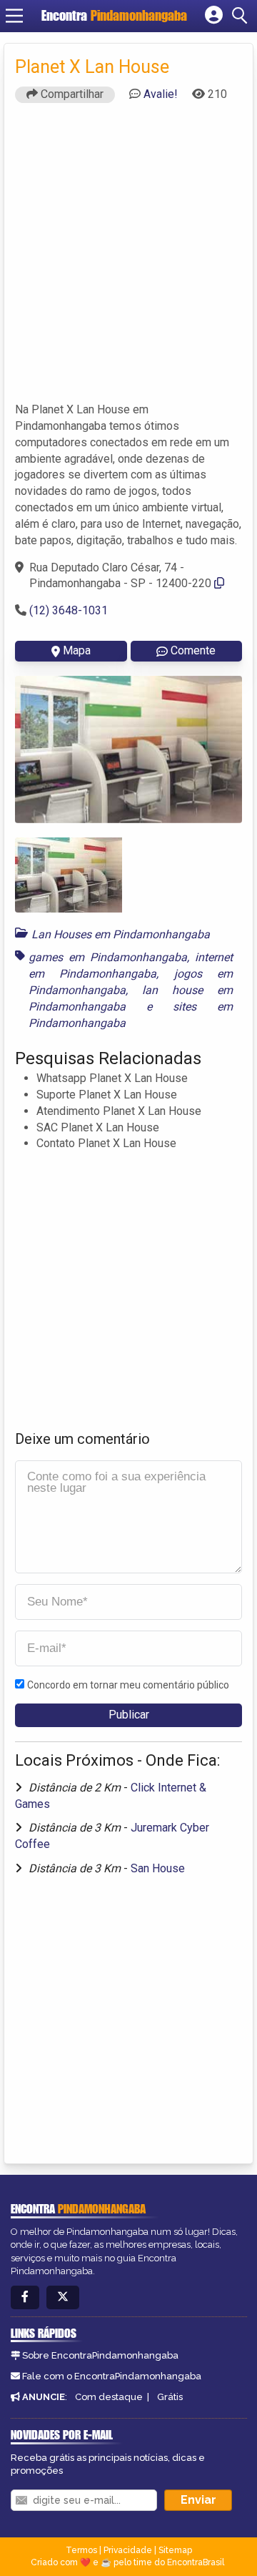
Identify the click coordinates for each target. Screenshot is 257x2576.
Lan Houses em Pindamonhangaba (121, 934)
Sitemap (175, 2550)
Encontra (114, 15)
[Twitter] (63, 2297)
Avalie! (161, 94)
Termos (81, 2550)
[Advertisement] (128, 259)
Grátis (170, 2397)
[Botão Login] (214, 16)
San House (158, 1868)
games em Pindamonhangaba (108, 957)
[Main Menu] (14, 16)
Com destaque (109, 2397)
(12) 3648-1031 (69, 610)
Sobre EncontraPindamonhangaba (100, 2355)
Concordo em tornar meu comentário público (128, 1685)
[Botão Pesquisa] (242, 16)
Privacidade (128, 2550)
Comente (193, 650)
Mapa (77, 650)
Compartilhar (71, 94)
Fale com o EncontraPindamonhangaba (112, 2376)
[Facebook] (25, 2297)
